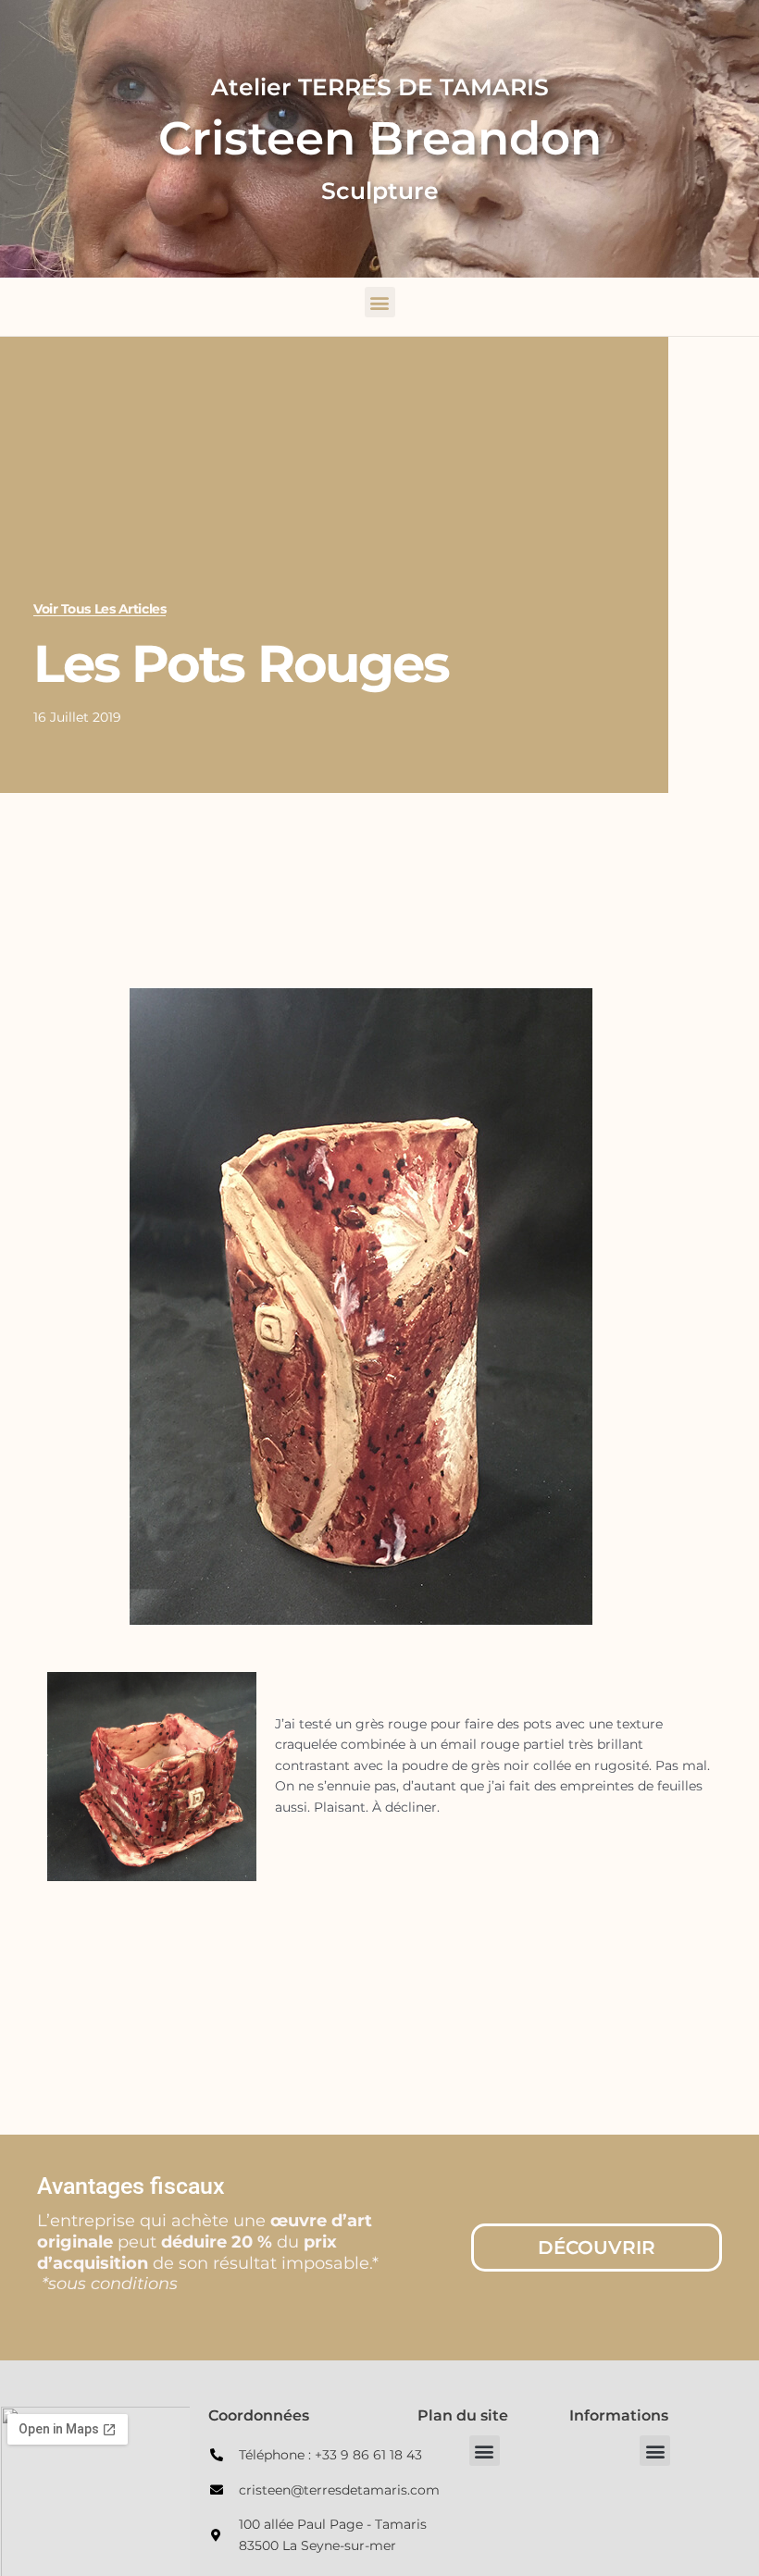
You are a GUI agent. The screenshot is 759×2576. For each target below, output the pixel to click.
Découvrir (597, 2248)
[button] (380, 302)
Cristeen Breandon (380, 138)
